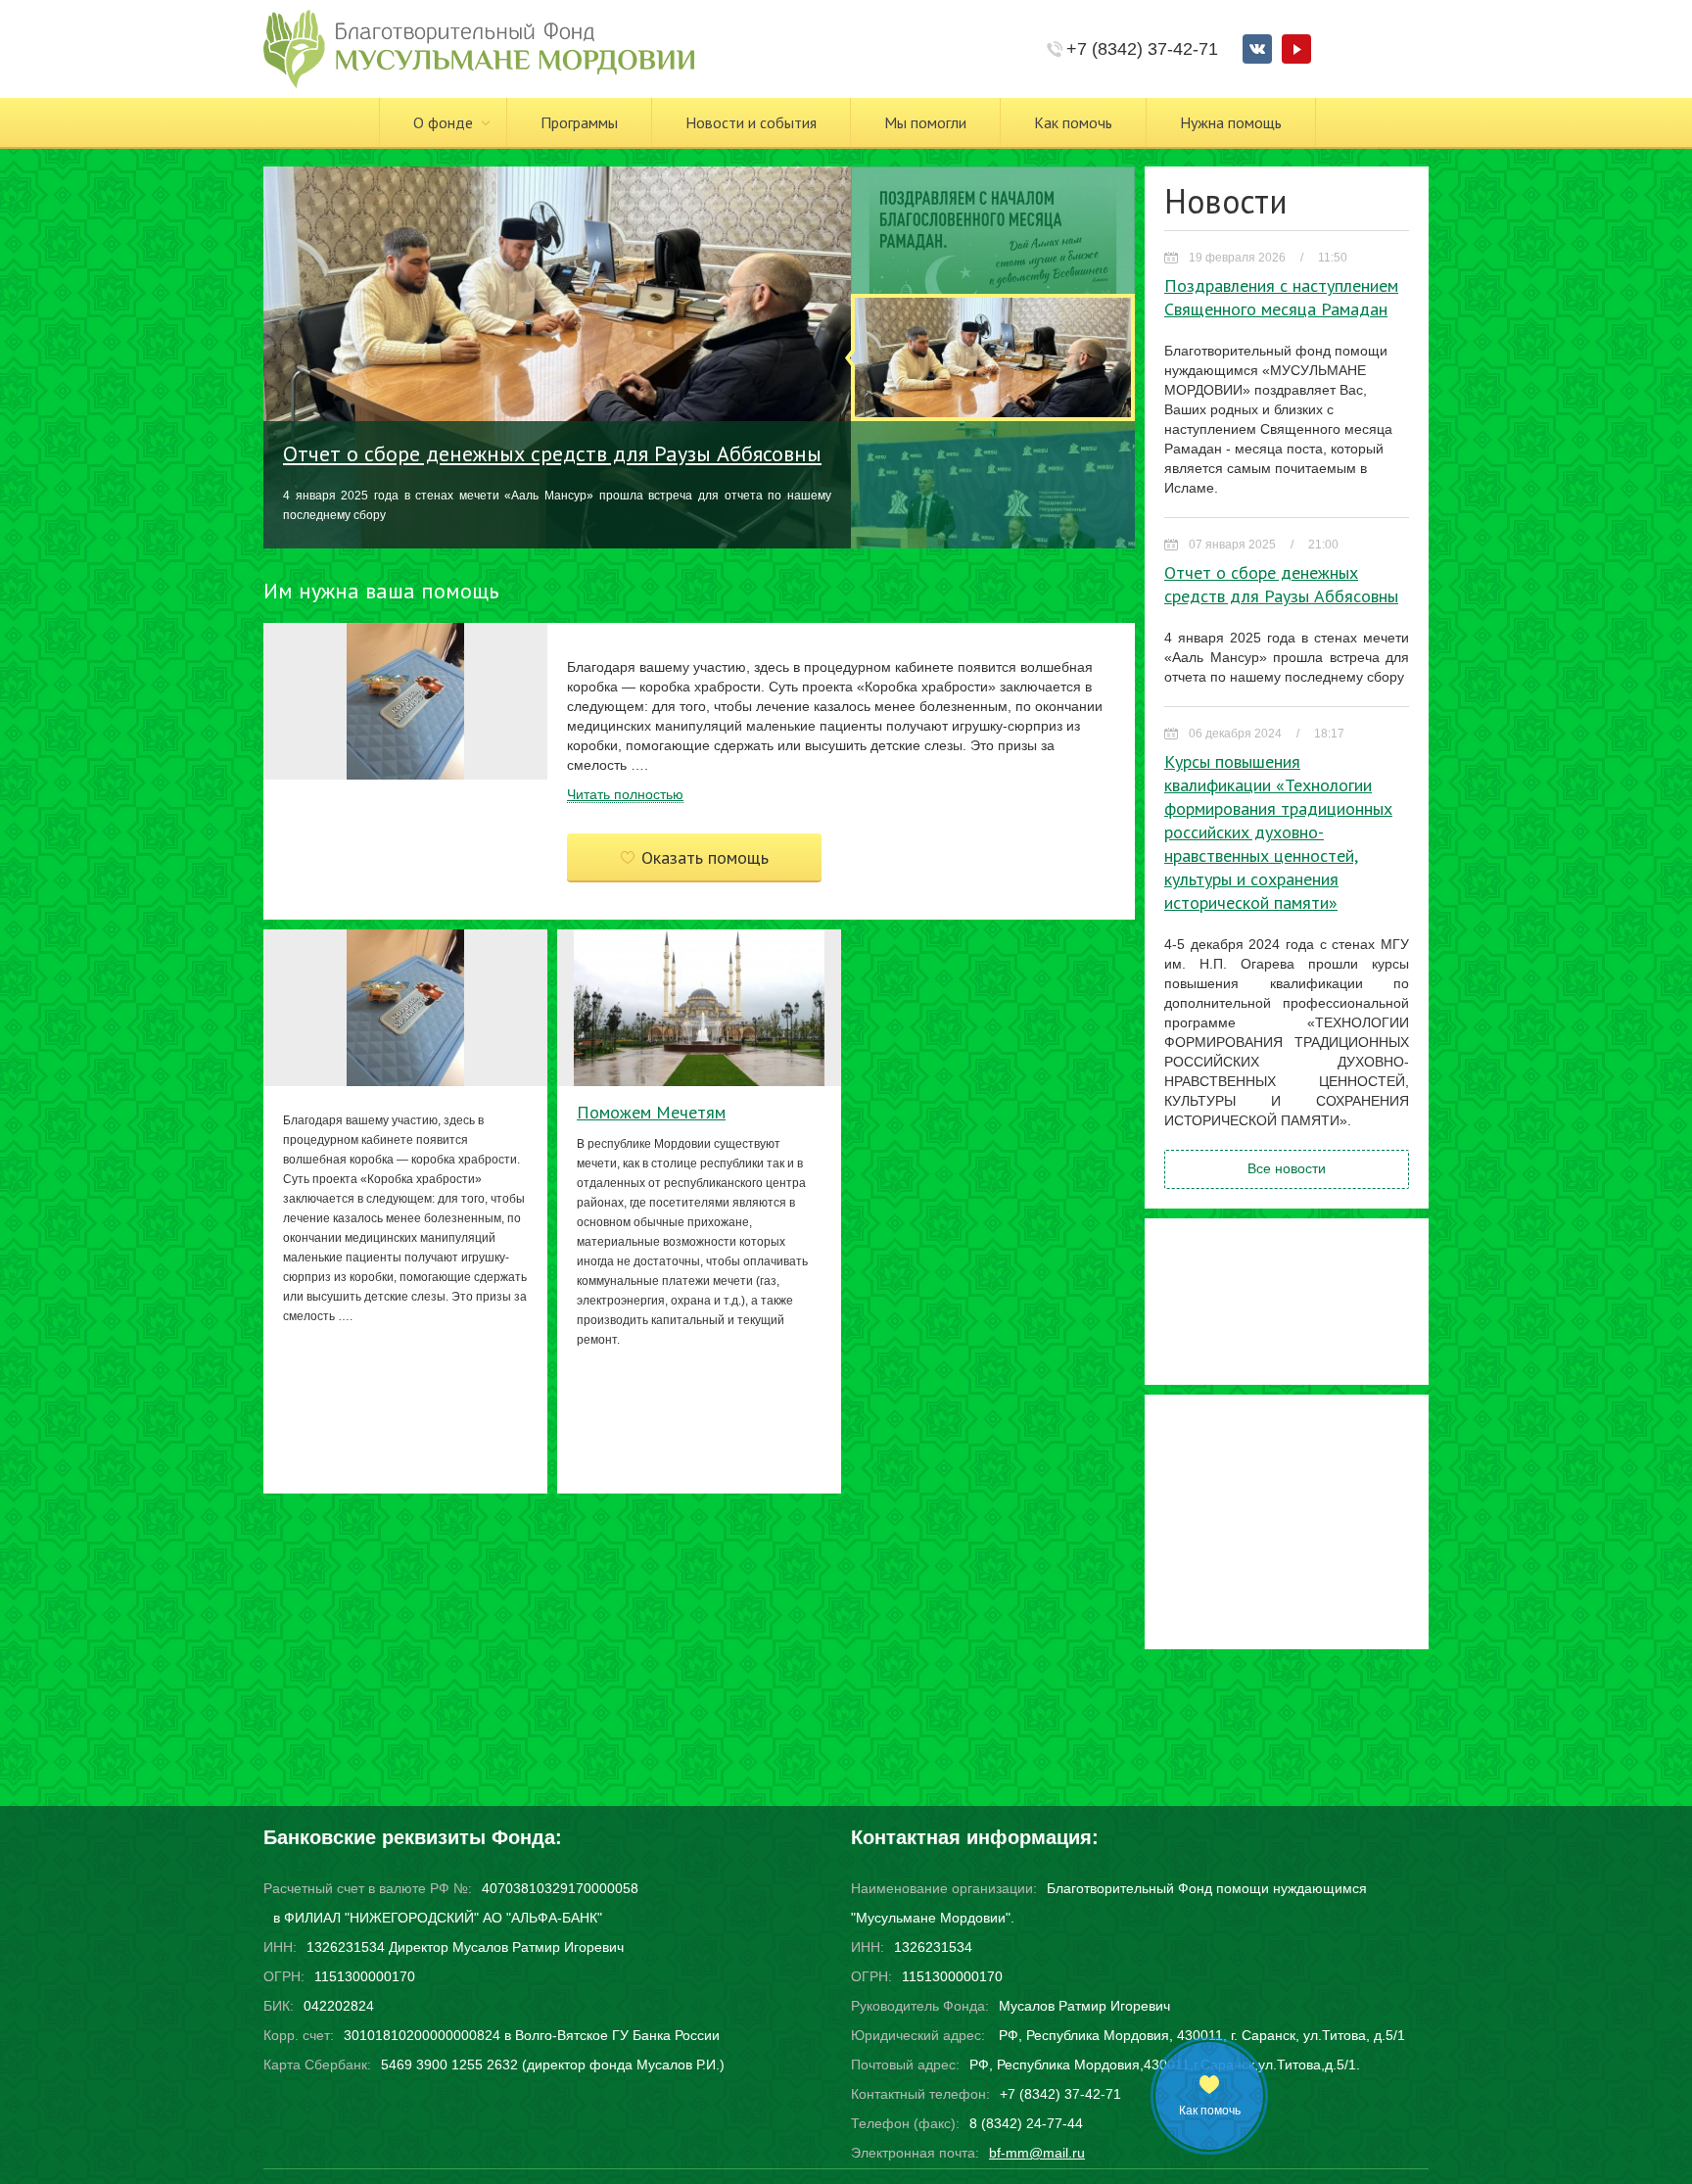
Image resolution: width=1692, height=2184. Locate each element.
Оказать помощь (705, 857)
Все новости (1287, 1168)
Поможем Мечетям (651, 1112)
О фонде (443, 122)
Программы (579, 122)
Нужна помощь (1231, 122)
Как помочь (1073, 122)
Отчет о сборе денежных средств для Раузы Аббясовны (552, 453)
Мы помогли (925, 122)
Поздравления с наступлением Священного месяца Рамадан (1281, 297)
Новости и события (751, 122)
